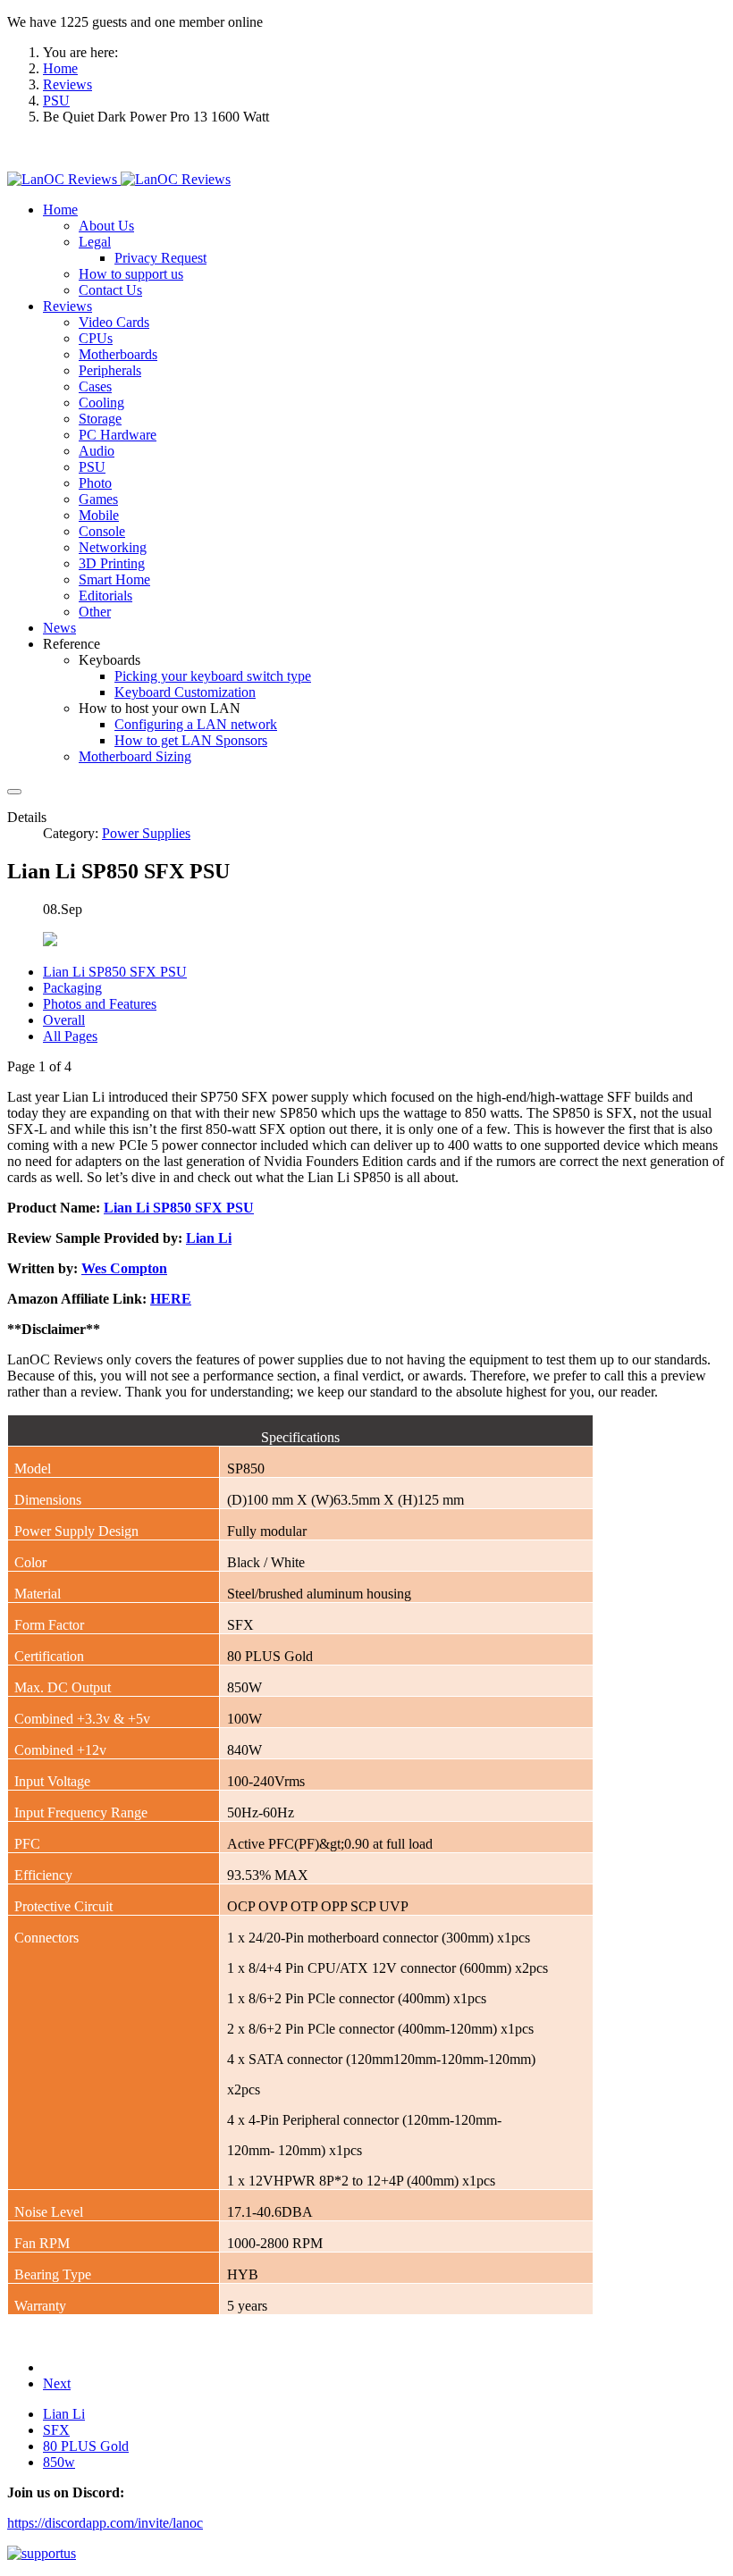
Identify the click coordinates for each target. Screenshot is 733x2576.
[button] (60, 210)
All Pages (70, 1036)
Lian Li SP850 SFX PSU (115, 972)
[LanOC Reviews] (119, 179)
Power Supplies (146, 833)
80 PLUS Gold (86, 2446)
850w (59, 2462)
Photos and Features (100, 1004)
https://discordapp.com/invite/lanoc (105, 2523)
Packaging (72, 988)
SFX (56, 2430)
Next (57, 2383)
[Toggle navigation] (14, 792)
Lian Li (64, 2414)
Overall (64, 1020)
